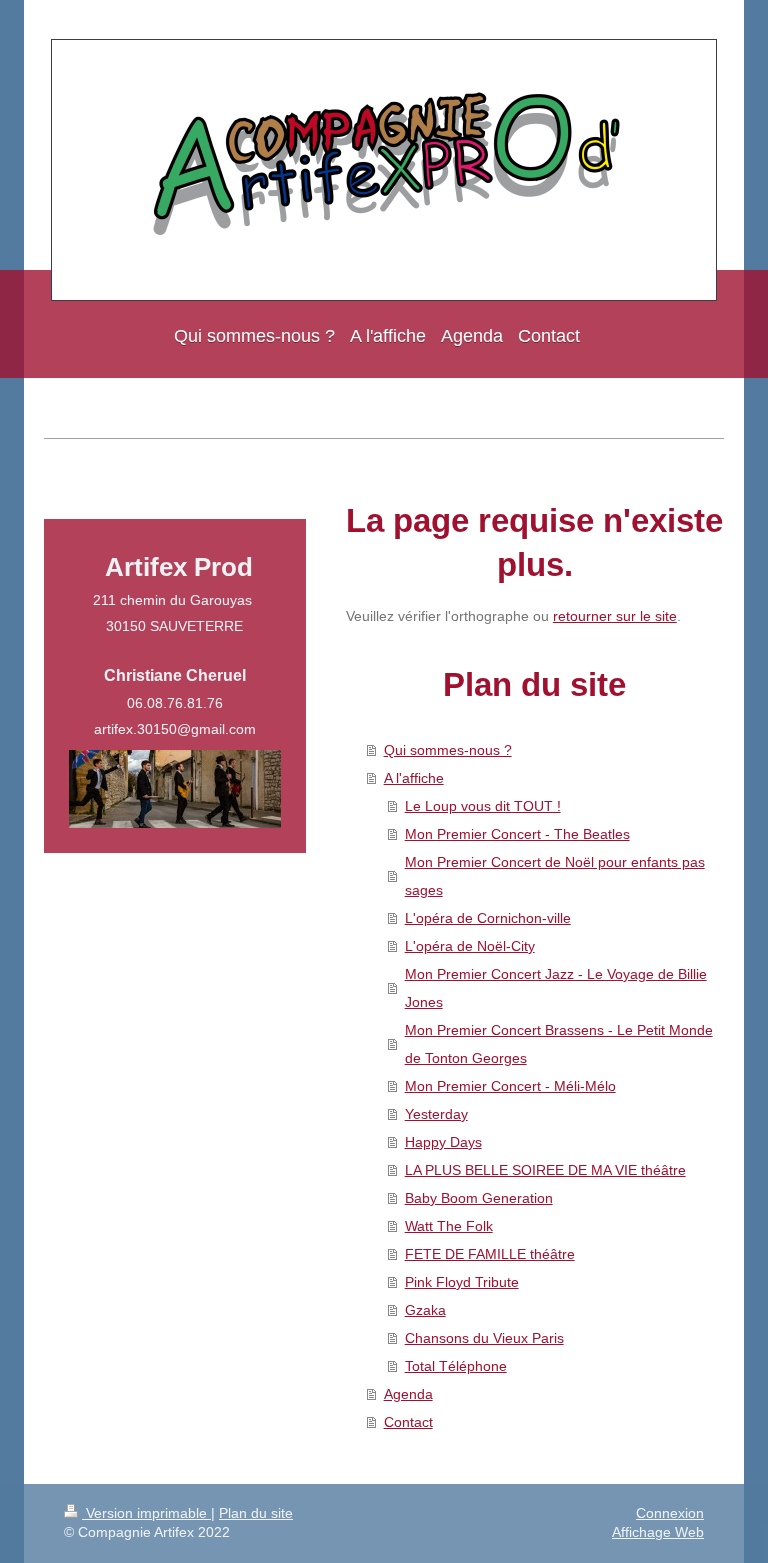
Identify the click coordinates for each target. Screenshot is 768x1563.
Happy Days (443, 1142)
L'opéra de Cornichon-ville (488, 918)
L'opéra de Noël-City (470, 946)
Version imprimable (146, 1513)
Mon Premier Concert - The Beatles (517, 834)
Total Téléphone (456, 1366)
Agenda (408, 1394)
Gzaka (425, 1310)
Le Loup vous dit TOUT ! (483, 806)
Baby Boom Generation (479, 1198)
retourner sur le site (615, 616)
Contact (408, 1422)
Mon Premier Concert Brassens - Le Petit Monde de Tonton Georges (559, 1044)
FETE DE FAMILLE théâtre (490, 1254)
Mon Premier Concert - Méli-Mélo (510, 1086)
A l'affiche (414, 778)
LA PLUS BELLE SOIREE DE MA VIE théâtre (545, 1170)
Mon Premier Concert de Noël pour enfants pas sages (555, 876)
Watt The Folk (449, 1226)
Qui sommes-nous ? (448, 750)
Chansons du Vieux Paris (484, 1338)
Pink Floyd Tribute (462, 1282)
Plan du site (256, 1513)
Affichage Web (658, 1532)
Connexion (670, 1513)
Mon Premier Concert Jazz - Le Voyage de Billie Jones (556, 988)
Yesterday (436, 1114)
